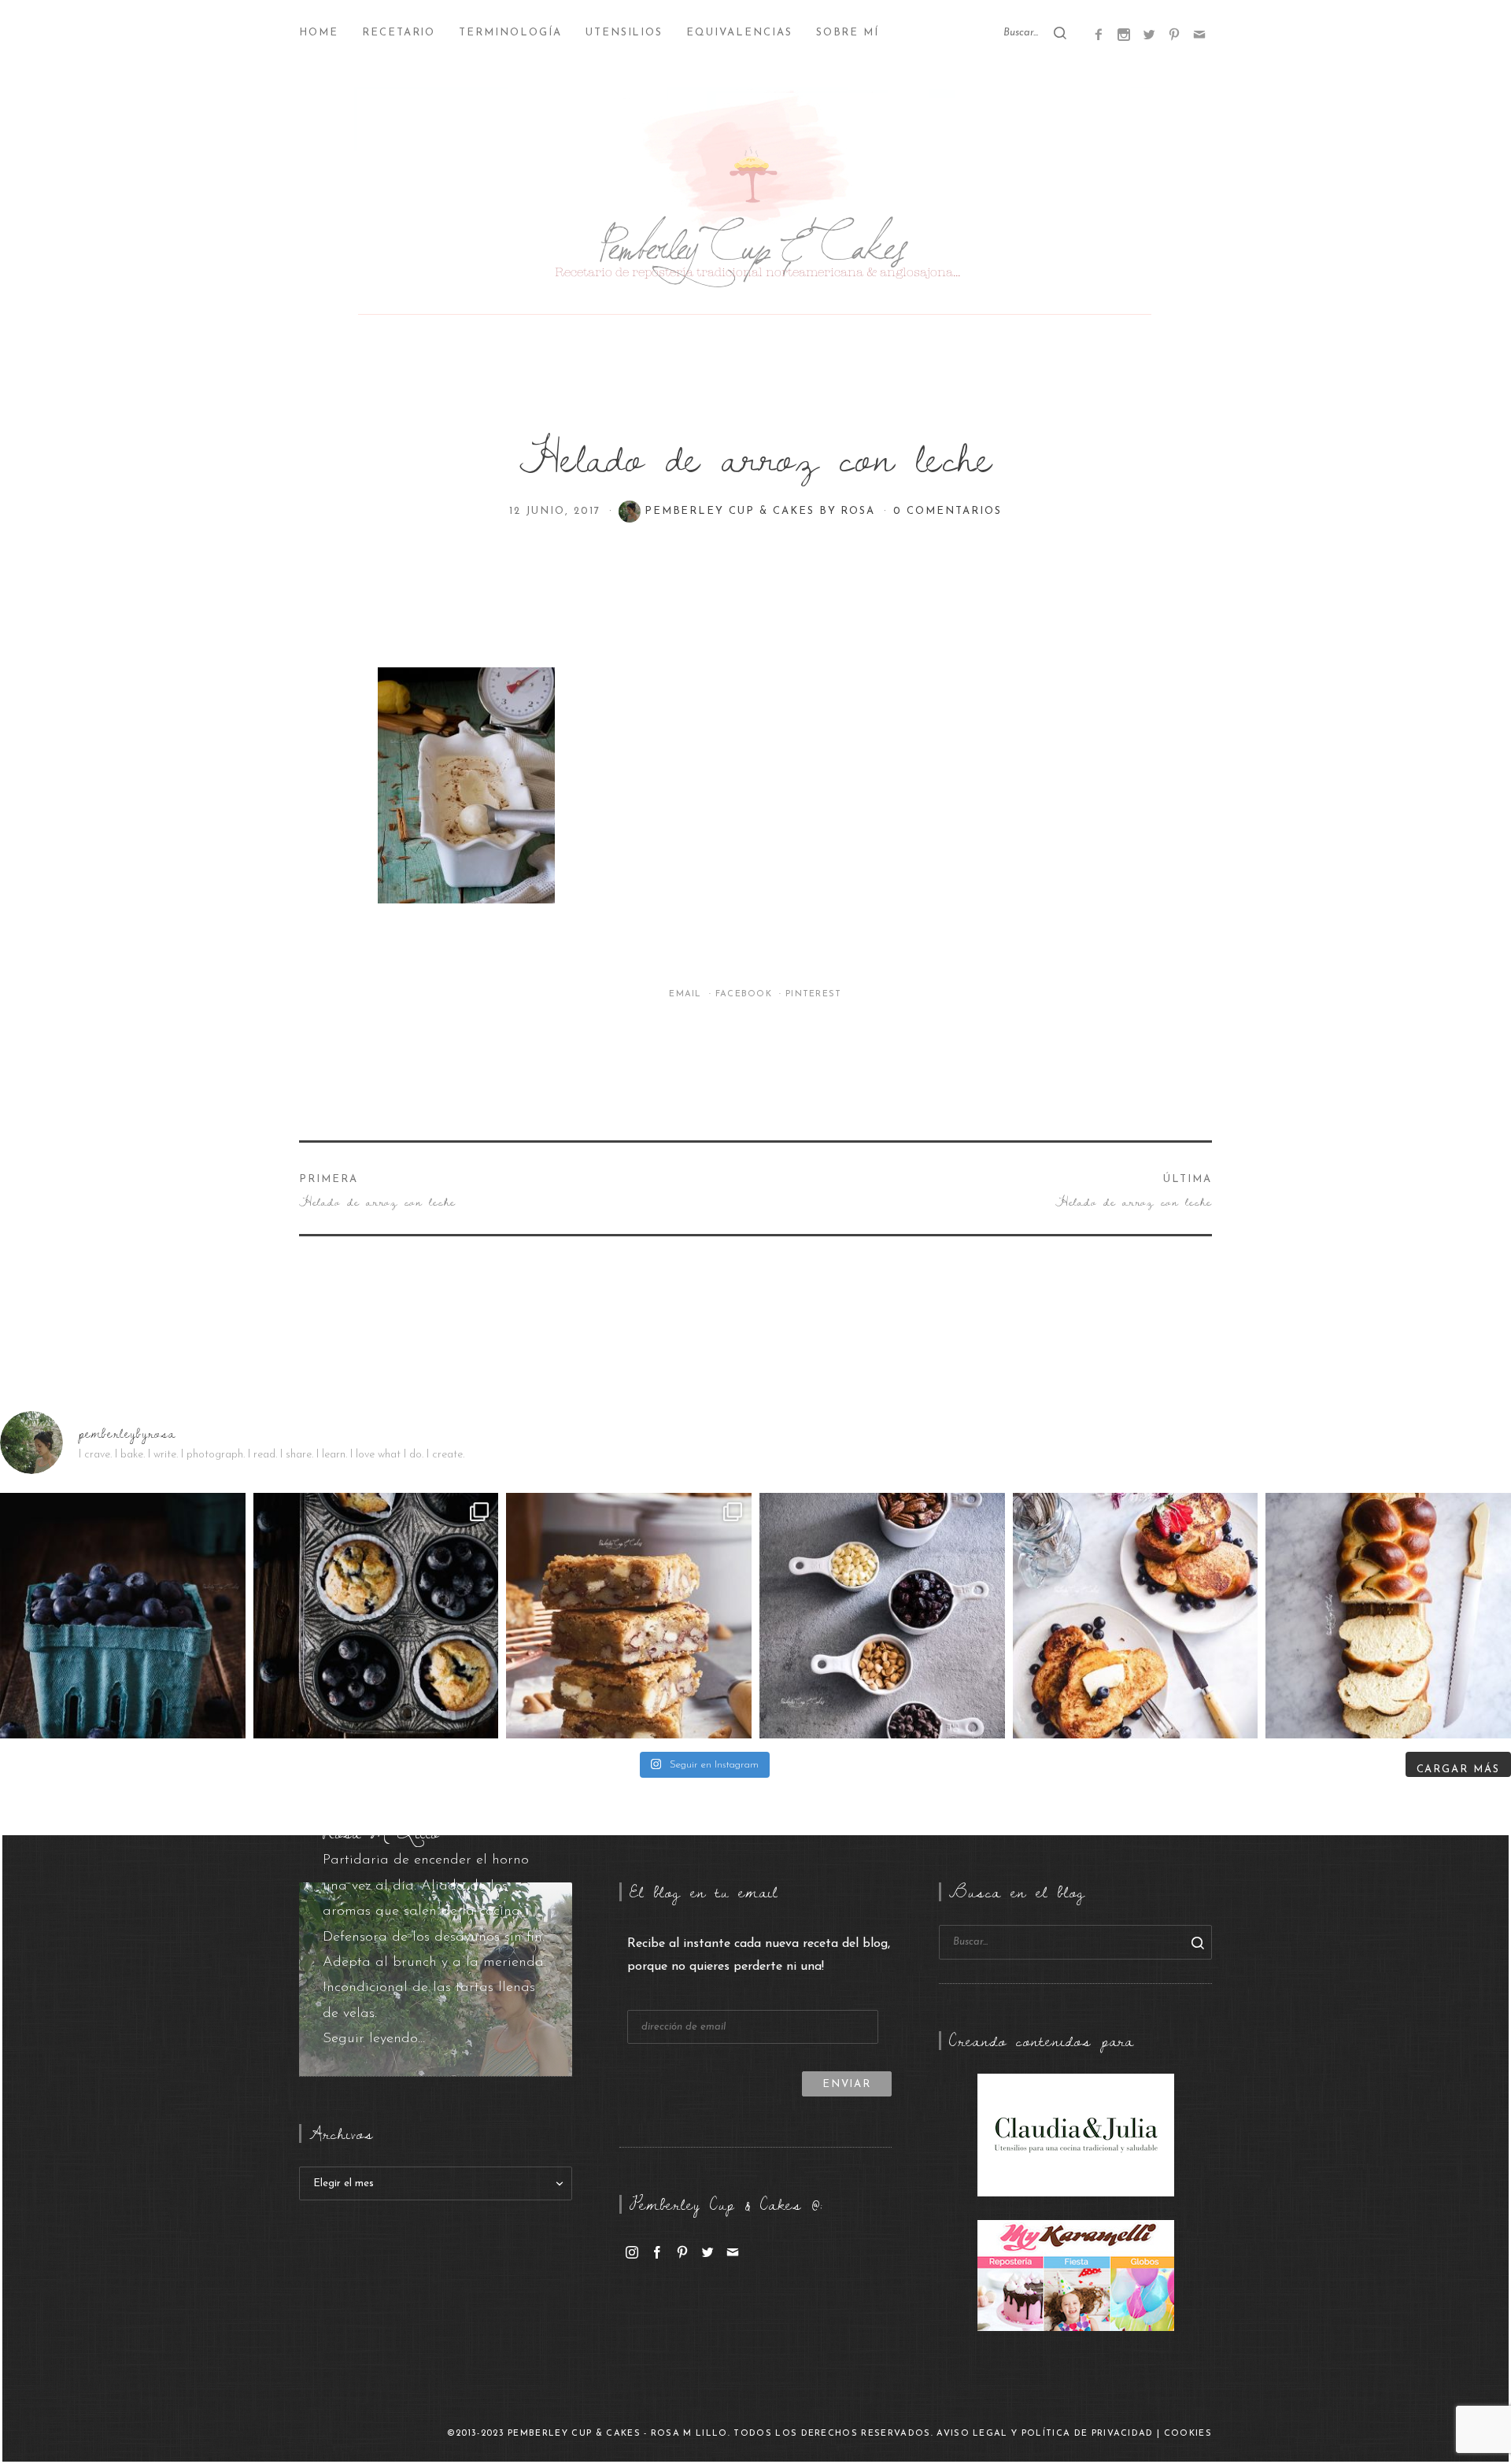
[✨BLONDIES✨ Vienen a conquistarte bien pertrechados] (629, 1616)
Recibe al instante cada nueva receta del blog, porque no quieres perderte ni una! (759, 1955)
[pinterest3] (1174, 34)
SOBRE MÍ (848, 33)
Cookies (1188, 2434)
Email (687, 994)
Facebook (746, 994)
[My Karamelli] (1076, 2275)
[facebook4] (1099, 34)
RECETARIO (399, 33)
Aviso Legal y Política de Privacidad (1045, 2434)
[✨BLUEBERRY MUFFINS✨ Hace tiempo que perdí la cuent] (376, 1616)
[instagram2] (1124, 34)
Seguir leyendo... (374, 2039)
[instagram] (632, 2252)
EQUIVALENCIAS (739, 33)
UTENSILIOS (624, 33)
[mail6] (1199, 34)
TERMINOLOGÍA (510, 33)
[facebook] (657, 2252)
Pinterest (814, 994)
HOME (319, 33)
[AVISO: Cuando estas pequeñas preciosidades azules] (123, 1616)
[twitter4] (1149, 34)
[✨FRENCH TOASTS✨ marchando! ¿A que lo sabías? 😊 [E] (1136, 1616)
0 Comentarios (947, 511)
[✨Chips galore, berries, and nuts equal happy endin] (882, 1616)
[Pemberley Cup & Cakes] (755, 205)
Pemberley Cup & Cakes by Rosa (763, 511)
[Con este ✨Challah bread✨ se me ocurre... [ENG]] (1388, 1616)
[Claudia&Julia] (1076, 2134)
